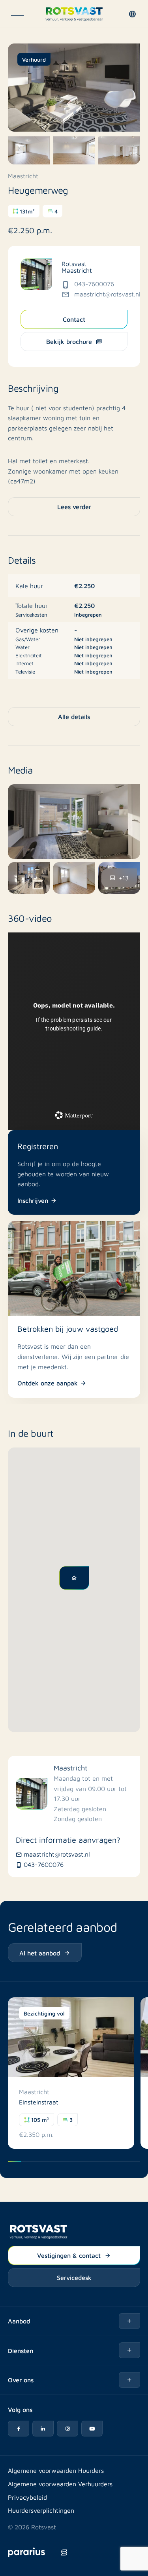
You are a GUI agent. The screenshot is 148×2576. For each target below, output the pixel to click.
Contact (74, 319)
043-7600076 (94, 284)
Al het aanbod (40, 1953)
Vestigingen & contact (69, 2255)
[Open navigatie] (17, 14)
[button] (134, 14)
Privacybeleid (27, 2497)
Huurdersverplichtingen (41, 2510)
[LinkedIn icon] (43, 2429)
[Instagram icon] (67, 2429)
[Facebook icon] (19, 2429)
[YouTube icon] (92, 2429)
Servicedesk (74, 2277)
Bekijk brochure (69, 341)
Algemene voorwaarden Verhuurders (60, 2484)
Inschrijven (33, 1200)
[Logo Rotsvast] (74, 14)
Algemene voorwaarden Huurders (56, 2470)
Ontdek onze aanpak (48, 1383)
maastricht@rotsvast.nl (107, 294)
